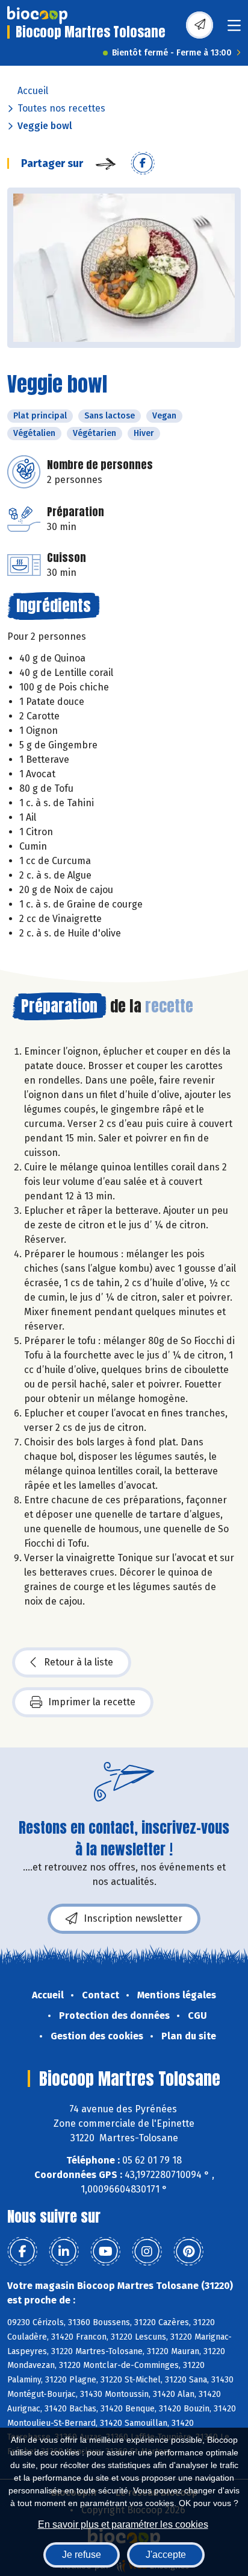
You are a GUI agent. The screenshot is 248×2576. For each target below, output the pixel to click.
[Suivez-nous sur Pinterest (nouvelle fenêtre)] (188, 2252)
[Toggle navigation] (234, 29)
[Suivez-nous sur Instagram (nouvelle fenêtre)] (147, 2252)
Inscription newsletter (133, 1918)
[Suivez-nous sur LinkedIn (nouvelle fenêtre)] (64, 2252)
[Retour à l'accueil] (37, 15)
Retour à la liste (79, 1662)
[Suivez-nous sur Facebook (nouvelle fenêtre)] (22, 2252)
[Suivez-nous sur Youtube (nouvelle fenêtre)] (105, 2252)
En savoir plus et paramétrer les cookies (123, 2524)
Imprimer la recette (92, 1702)
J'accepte (166, 2555)
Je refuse (82, 2555)
